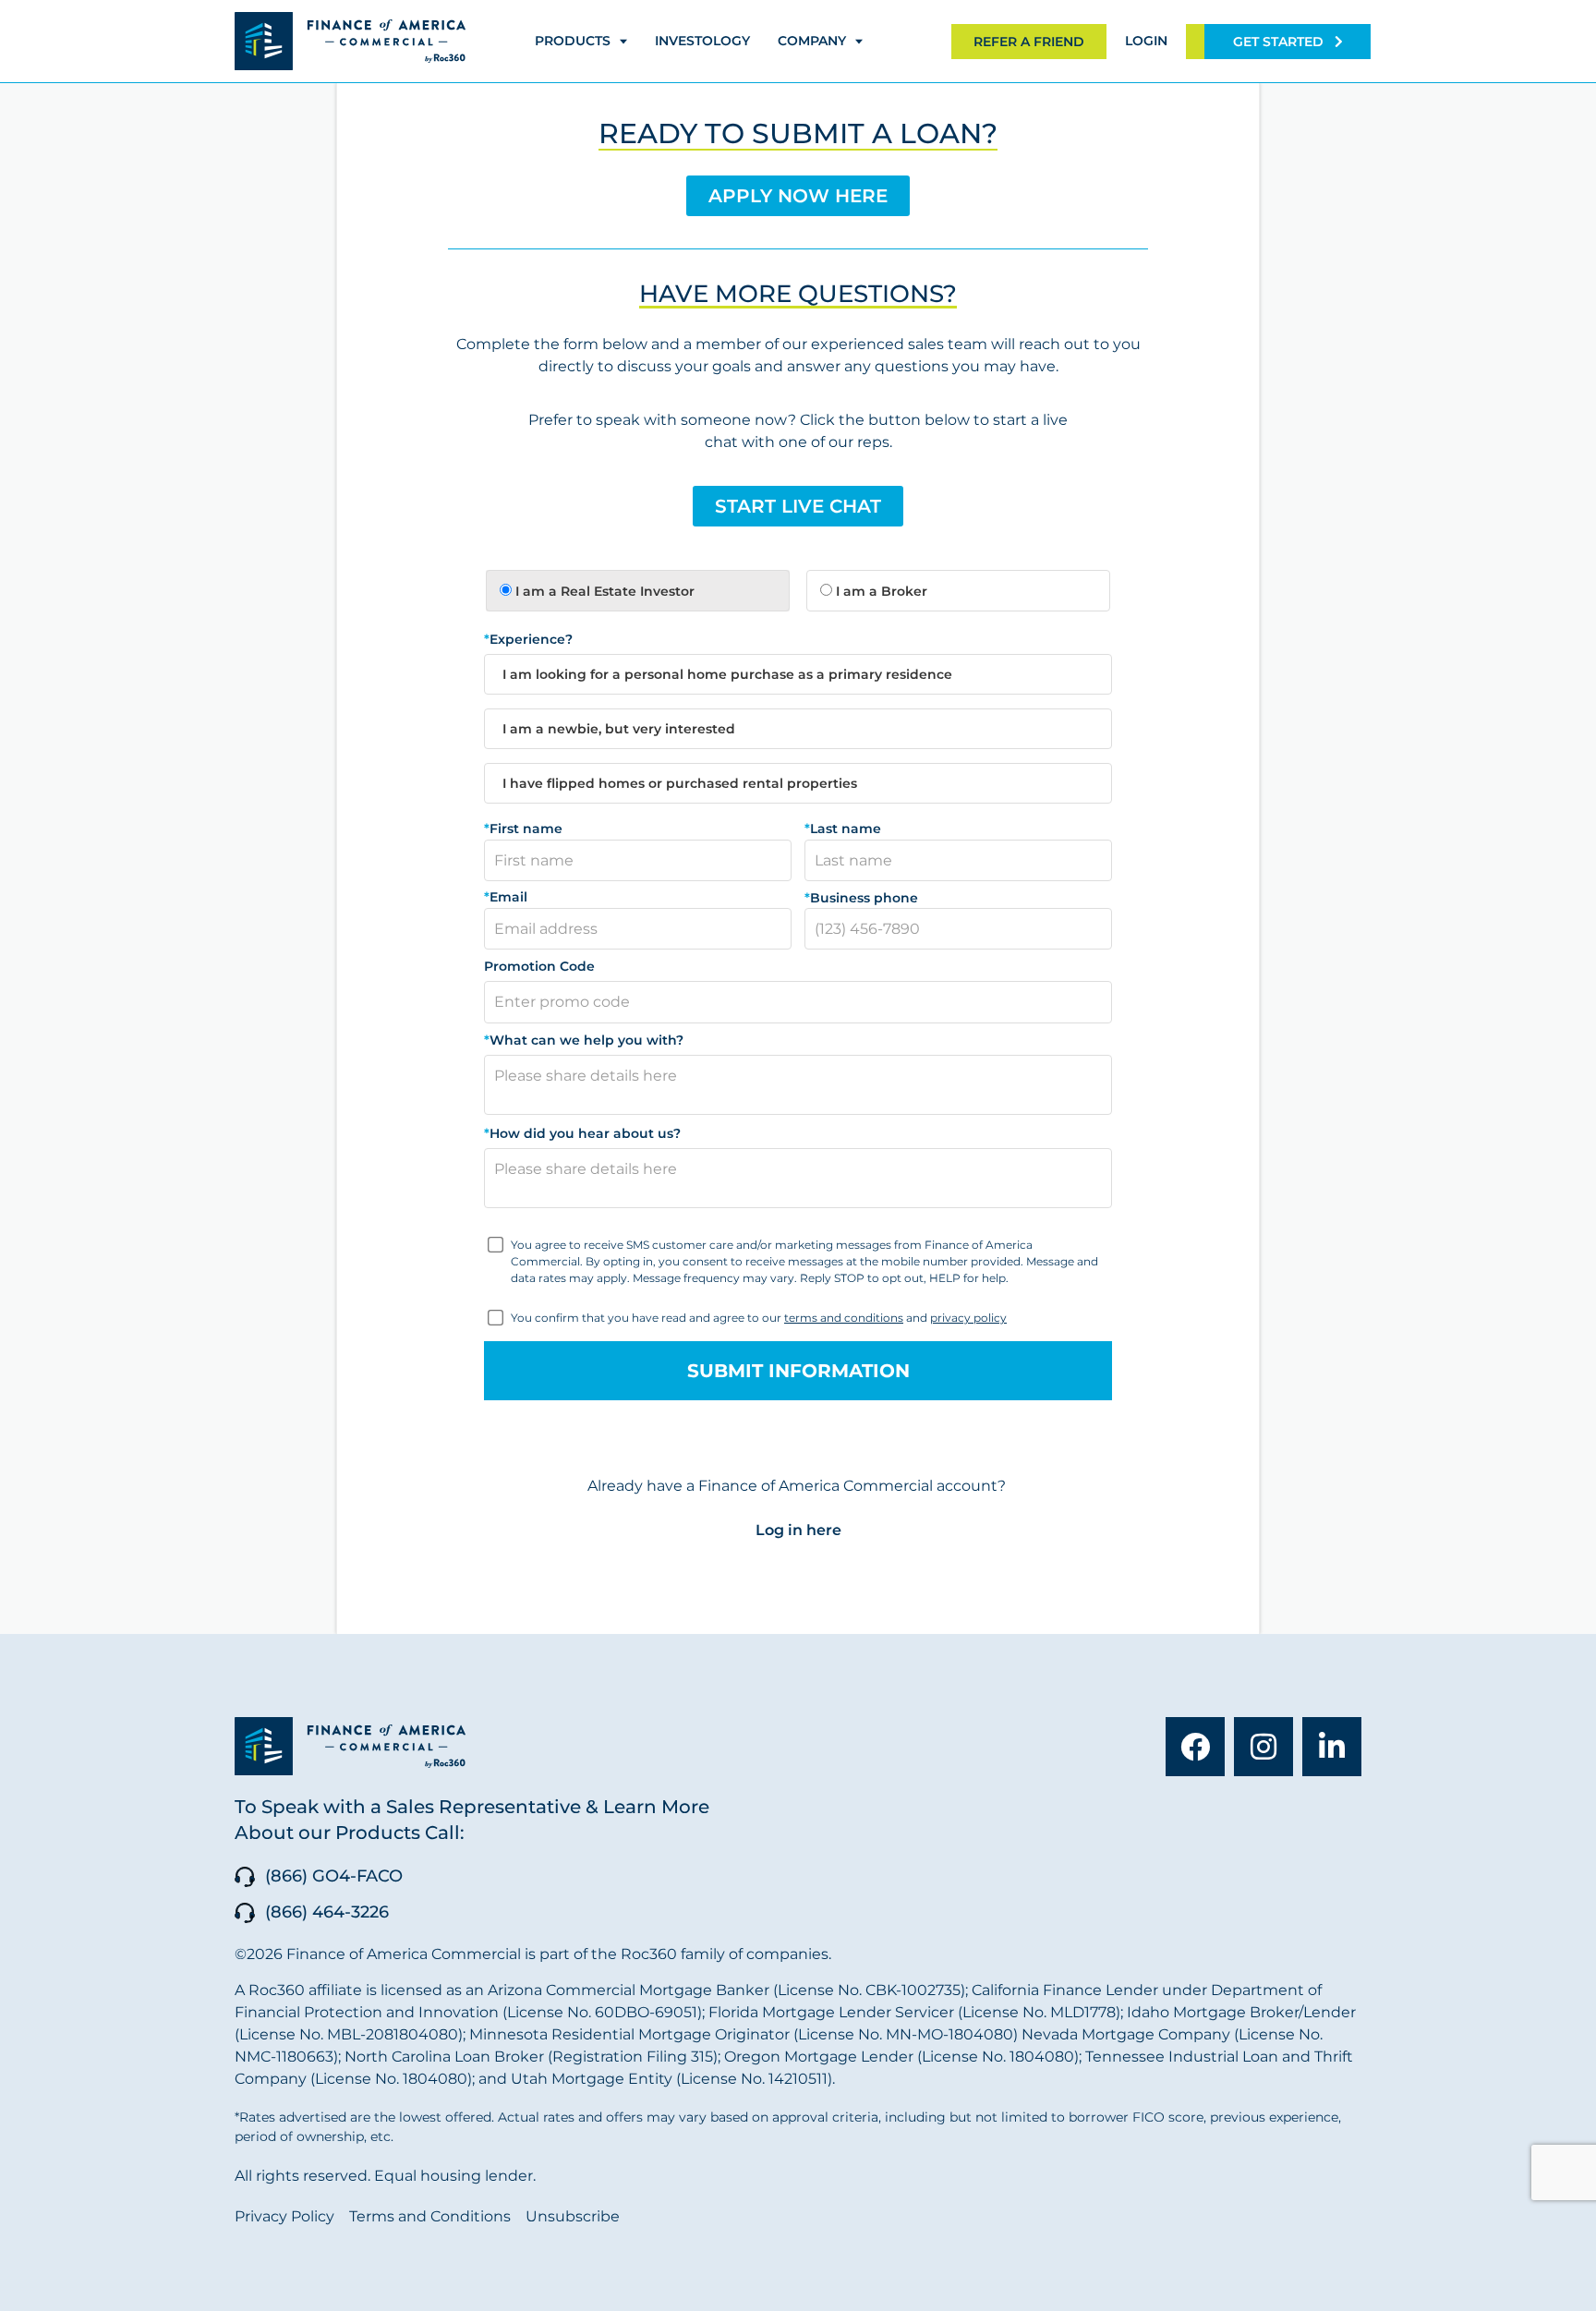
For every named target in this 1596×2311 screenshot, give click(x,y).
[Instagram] (1263, 1747)
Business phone (861, 898)
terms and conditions (844, 1318)
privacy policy (968, 1318)
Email (506, 898)
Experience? (528, 639)
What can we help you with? (584, 1040)
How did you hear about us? (582, 1133)
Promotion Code (539, 966)
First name (523, 829)
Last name (843, 829)
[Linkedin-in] (1332, 1747)
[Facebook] (1195, 1747)
